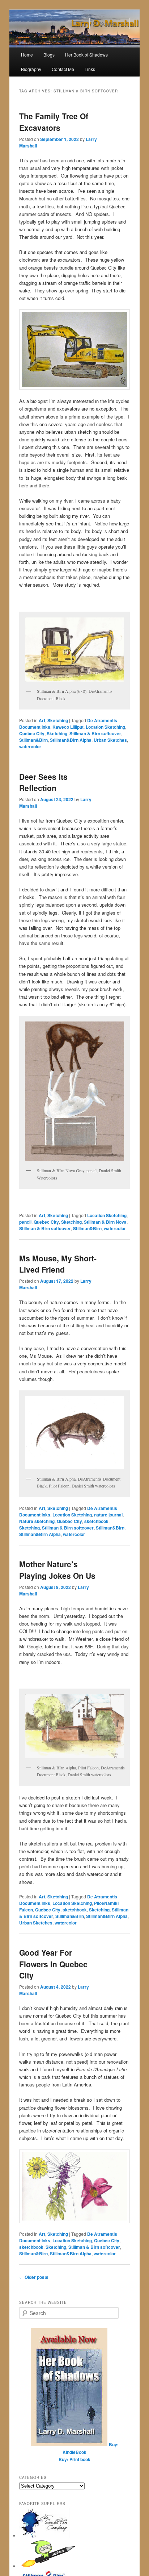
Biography (31, 69)
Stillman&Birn (33, 740)
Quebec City (32, 733)
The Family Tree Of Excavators (54, 122)
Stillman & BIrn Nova (105, 1222)
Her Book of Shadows (86, 55)
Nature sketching (37, 1521)
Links (90, 69)
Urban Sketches (110, 740)
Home (27, 55)
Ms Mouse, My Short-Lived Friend (58, 1264)
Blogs (49, 55)
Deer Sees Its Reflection (43, 782)
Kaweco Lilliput (68, 727)
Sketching (58, 720)
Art (42, 720)
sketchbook (96, 1521)
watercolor (30, 746)
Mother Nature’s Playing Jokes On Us (57, 1570)
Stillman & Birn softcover (95, 733)
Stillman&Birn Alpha (71, 740)
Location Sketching (105, 727)
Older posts (34, 2277)
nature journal (108, 1515)
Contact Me (63, 69)
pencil (25, 1222)
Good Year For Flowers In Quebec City (53, 1964)
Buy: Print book (74, 2459)
